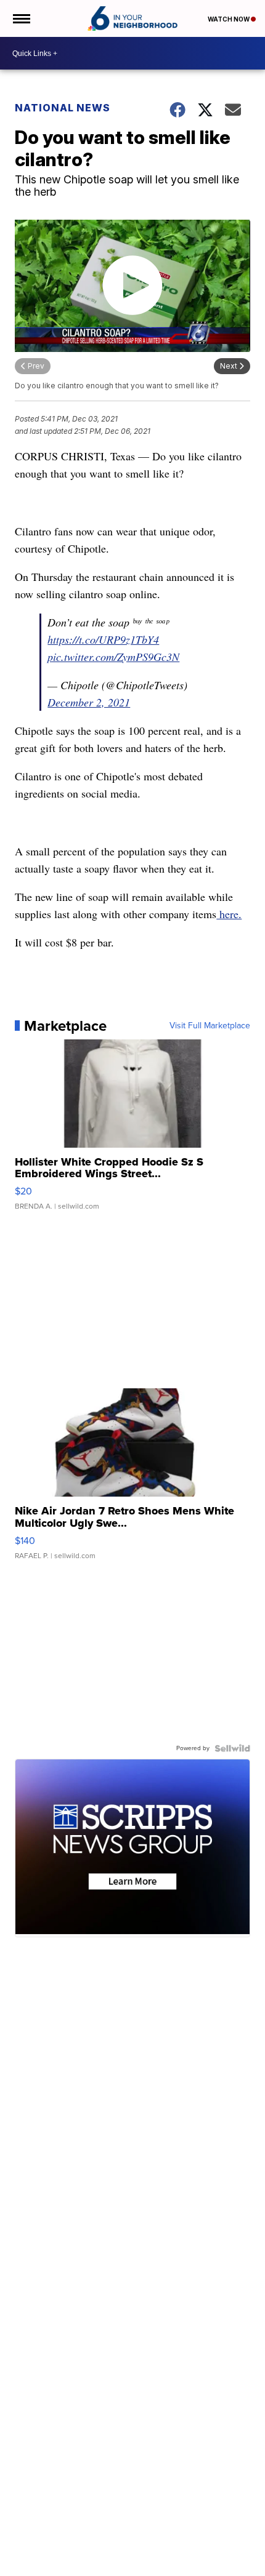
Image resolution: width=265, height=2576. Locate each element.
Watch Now (229, 19)
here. (229, 914)
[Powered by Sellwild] (232, 1748)
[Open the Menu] (21, 18)
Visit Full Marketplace (210, 1026)
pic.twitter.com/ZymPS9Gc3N (113, 657)
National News (63, 108)
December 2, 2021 (89, 702)
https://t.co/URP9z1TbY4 (103, 639)
